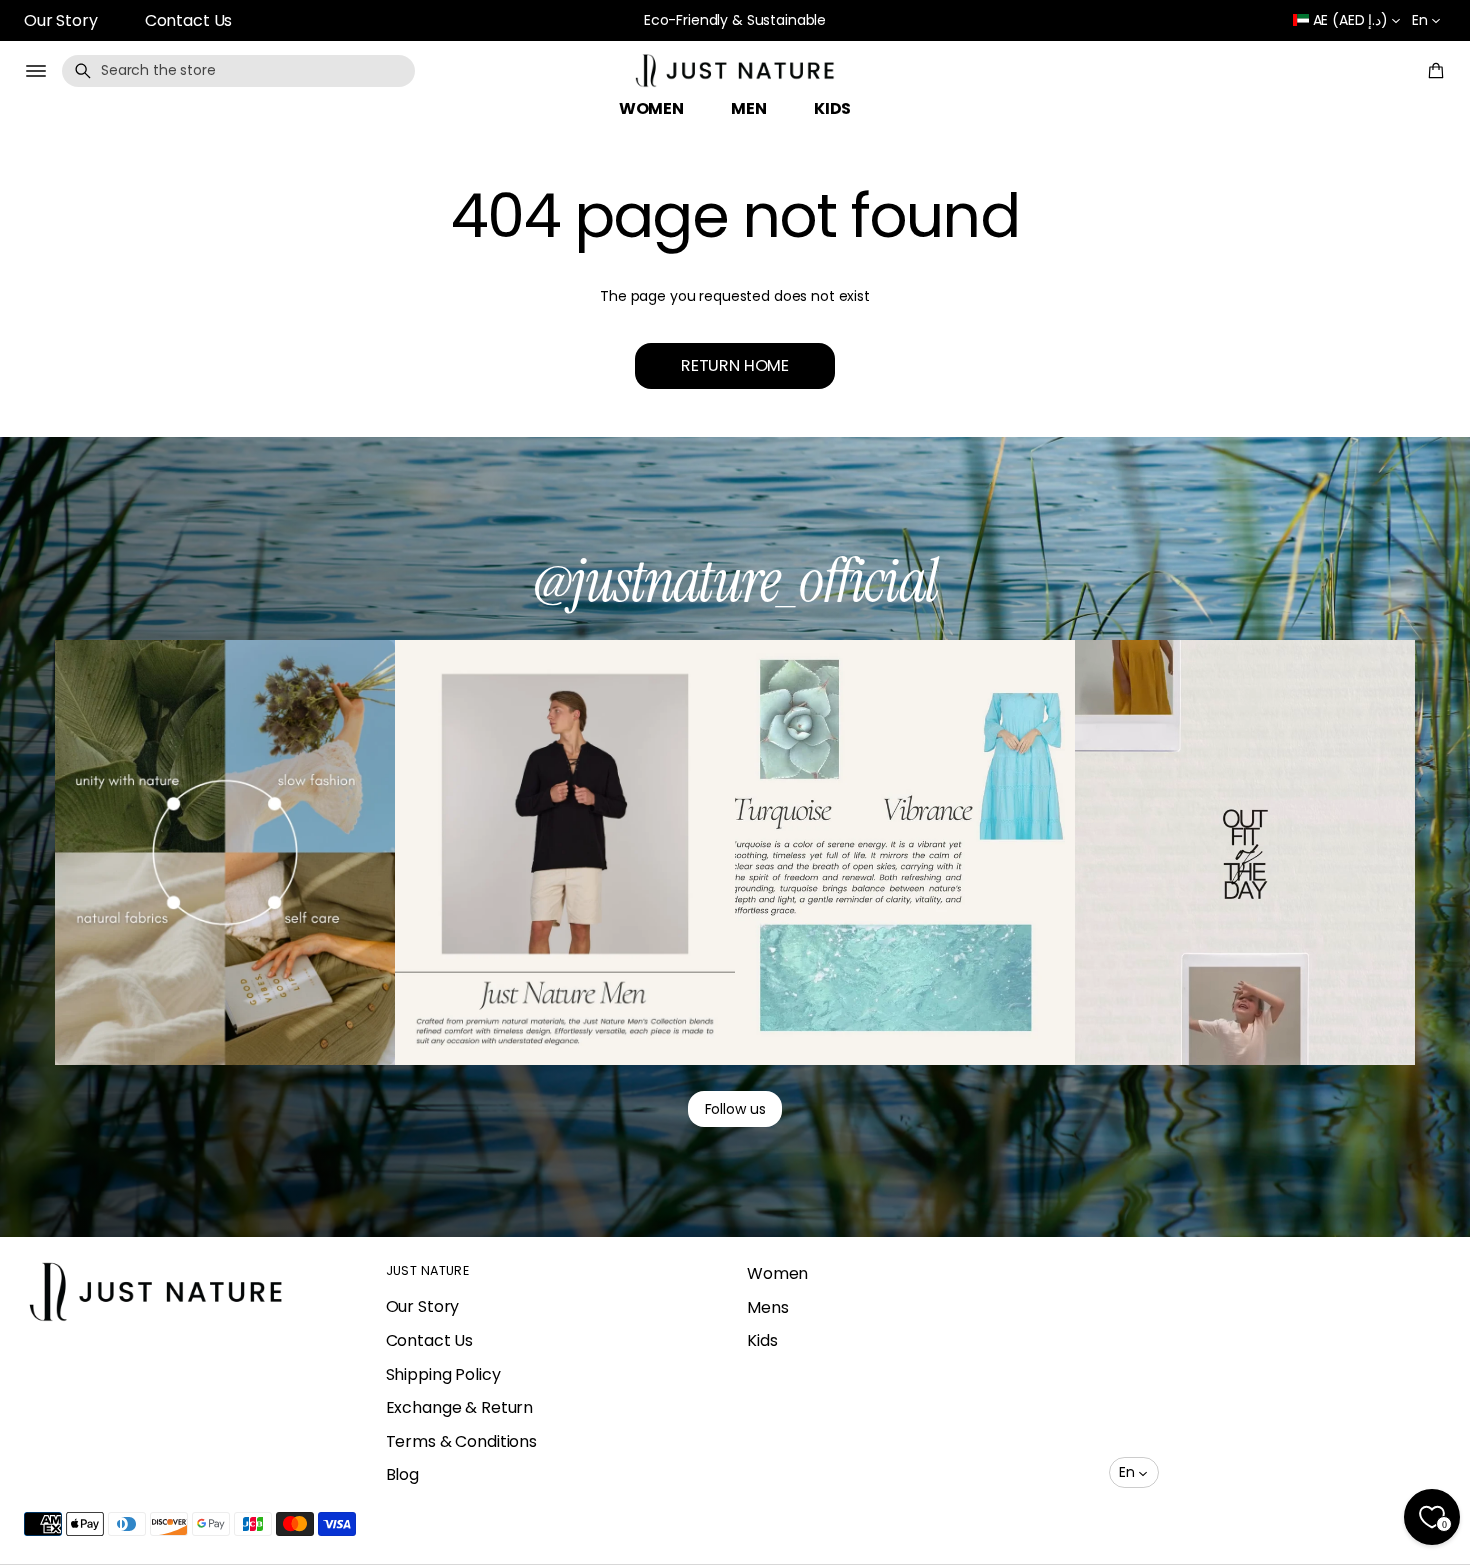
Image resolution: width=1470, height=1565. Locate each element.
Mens (767, 1307)
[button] (238, 71)
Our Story (61, 20)
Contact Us (189, 20)
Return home (735, 365)
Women (777, 1273)
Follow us (735, 1109)
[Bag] (1433, 71)
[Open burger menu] (36, 71)
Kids (762, 1340)
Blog (402, 1474)
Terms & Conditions (461, 1441)
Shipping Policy (443, 1374)
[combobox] (238, 71)
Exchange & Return (460, 1407)
